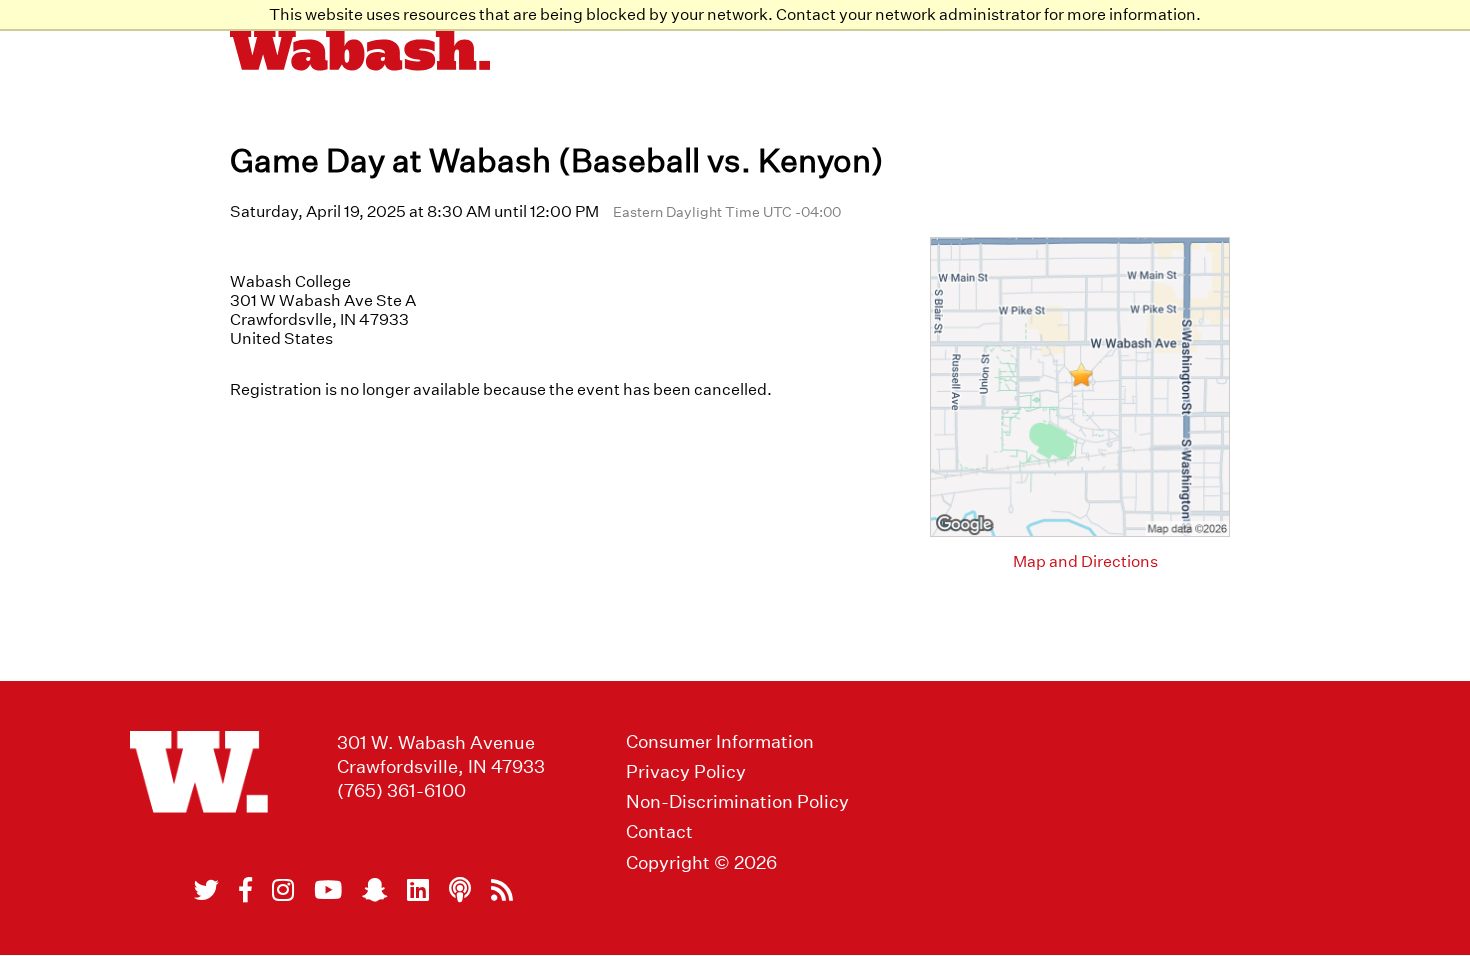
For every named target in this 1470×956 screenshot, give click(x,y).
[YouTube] (328, 890)
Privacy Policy (686, 771)
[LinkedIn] (418, 890)
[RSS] (502, 890)
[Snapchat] (374, 890)
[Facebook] (245, 890)
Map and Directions (1085, 561)
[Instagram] (283, 890)
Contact (659, 831)
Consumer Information (720, 741)
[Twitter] (206, 890)
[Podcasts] (460, 890)
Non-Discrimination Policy (737, 801)
